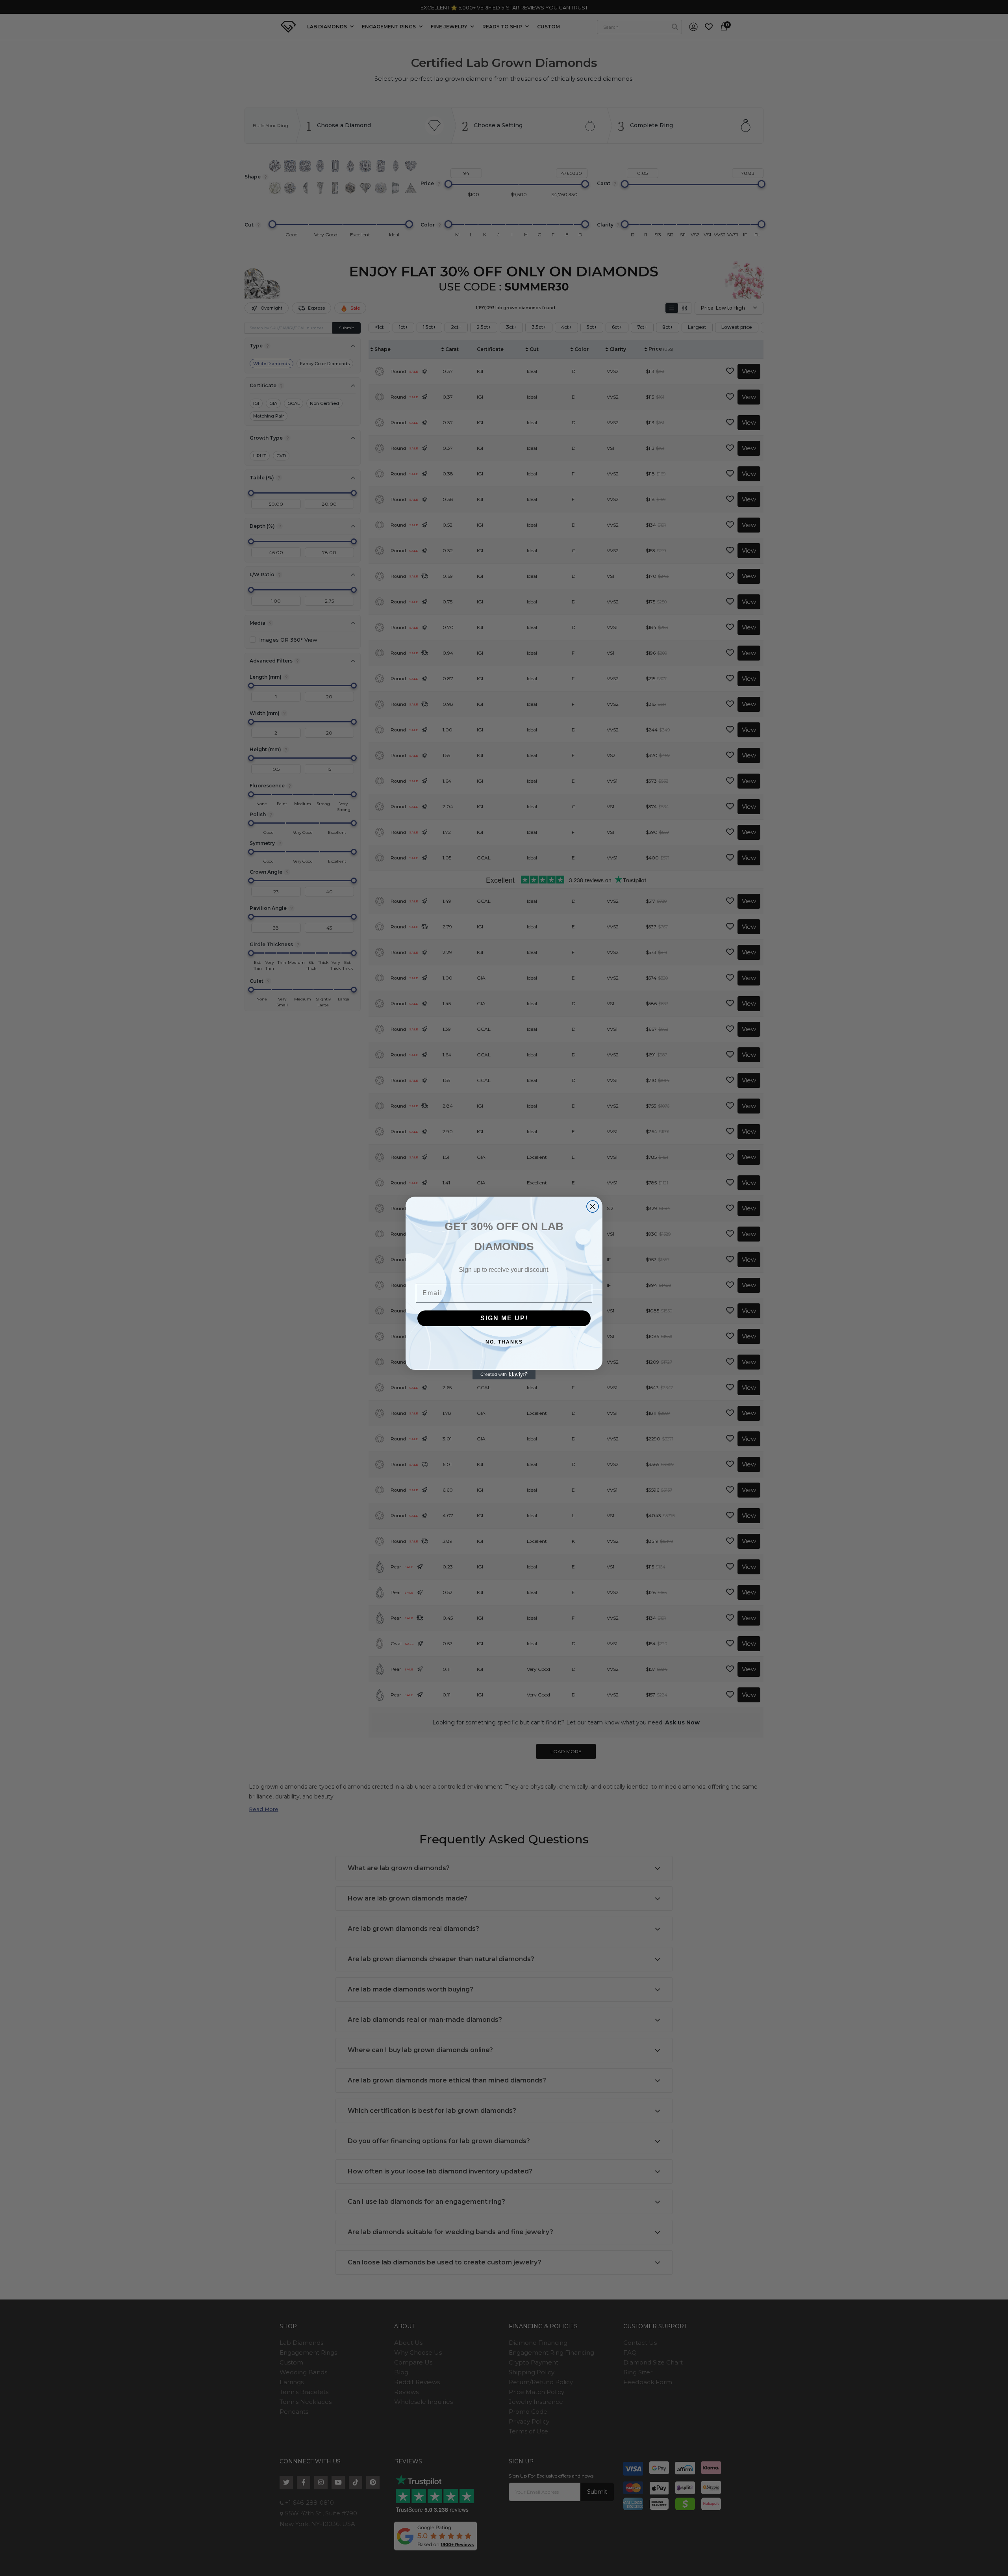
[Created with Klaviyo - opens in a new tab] (504, 1375)
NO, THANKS (504, 1342)
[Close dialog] (593, 1206)
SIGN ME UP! (504, 1318)
